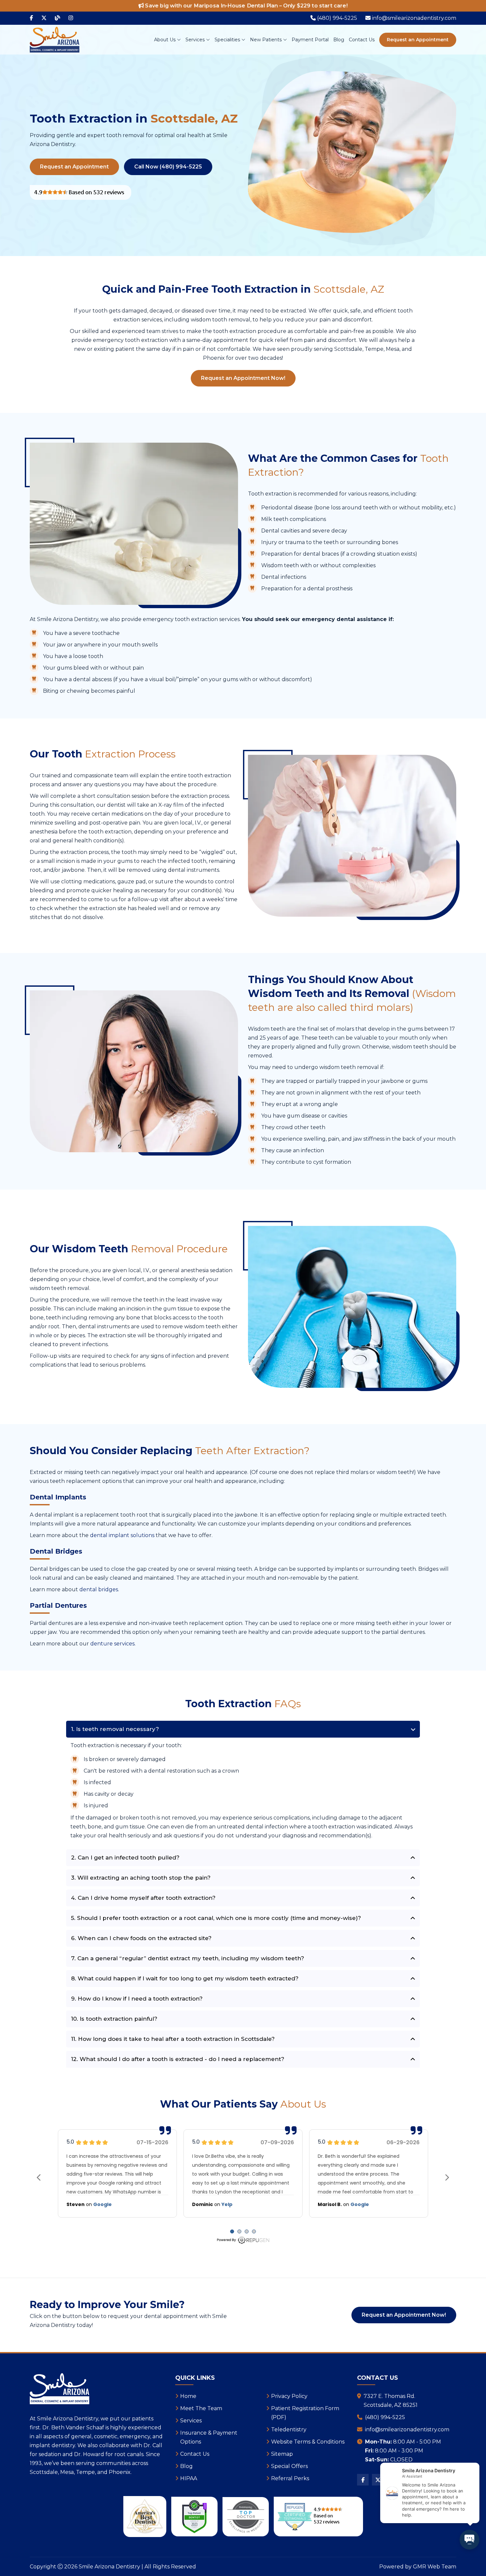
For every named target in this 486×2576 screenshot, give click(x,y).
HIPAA (189, 2478)
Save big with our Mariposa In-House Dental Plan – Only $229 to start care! (246, 6)
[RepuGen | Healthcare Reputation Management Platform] (243, 2240)
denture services (112, 1644)
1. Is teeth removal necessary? (115, 1729)
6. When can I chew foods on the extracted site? (141, 1938)
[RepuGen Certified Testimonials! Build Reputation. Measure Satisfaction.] (81, 192)
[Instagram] (71, 18)
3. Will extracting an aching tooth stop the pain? (141, 1878)
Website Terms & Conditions (308, 2442)
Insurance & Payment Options (209, 2437)
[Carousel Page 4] (254, 2231)
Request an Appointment (418, 40)
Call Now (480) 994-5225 (168, 167)
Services (196, 40)
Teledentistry (289, 2429)
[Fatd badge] (246, 2517)
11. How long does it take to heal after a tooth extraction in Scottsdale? (173, 2039)
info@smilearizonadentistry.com (407, 2429)
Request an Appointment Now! (243, 378)
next (447, 2177)
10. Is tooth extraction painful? (114, 2019)
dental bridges (99, 1589)
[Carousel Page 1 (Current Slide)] (232, 2231)
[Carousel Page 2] (239, 2231)
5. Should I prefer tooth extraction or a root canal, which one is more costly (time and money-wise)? (216, 1918)
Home (188, 2396)
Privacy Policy (289, 2396)
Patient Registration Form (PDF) (305, 2413)
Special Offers (289, 2466)
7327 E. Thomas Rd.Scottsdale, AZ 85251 (391, 2401)
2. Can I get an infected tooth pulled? (125, 1858)
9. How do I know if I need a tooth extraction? (137, 1999)
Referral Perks (290, 2478)
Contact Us (362, 40)
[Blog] (58, 18)
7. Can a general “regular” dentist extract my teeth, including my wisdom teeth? (188, 1958)
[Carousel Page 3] (247, 2231)
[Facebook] (31, 18)
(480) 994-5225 (385, 2417)
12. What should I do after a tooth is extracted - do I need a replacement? (178, 2059)
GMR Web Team (435, 2567)
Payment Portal (310, 40)
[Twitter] (44, 18)
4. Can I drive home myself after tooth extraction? (143, 1898)
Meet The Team (201, 2408)
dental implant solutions (122, 1535)
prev (39, 2177)
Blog (339, 40)
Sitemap (282, 2454)
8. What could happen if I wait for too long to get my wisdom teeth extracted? (185, 1978)
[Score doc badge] (194, 2517)
